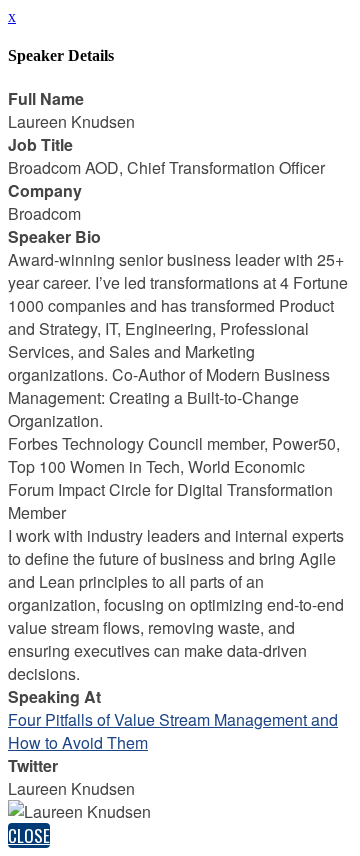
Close (29, 835)
